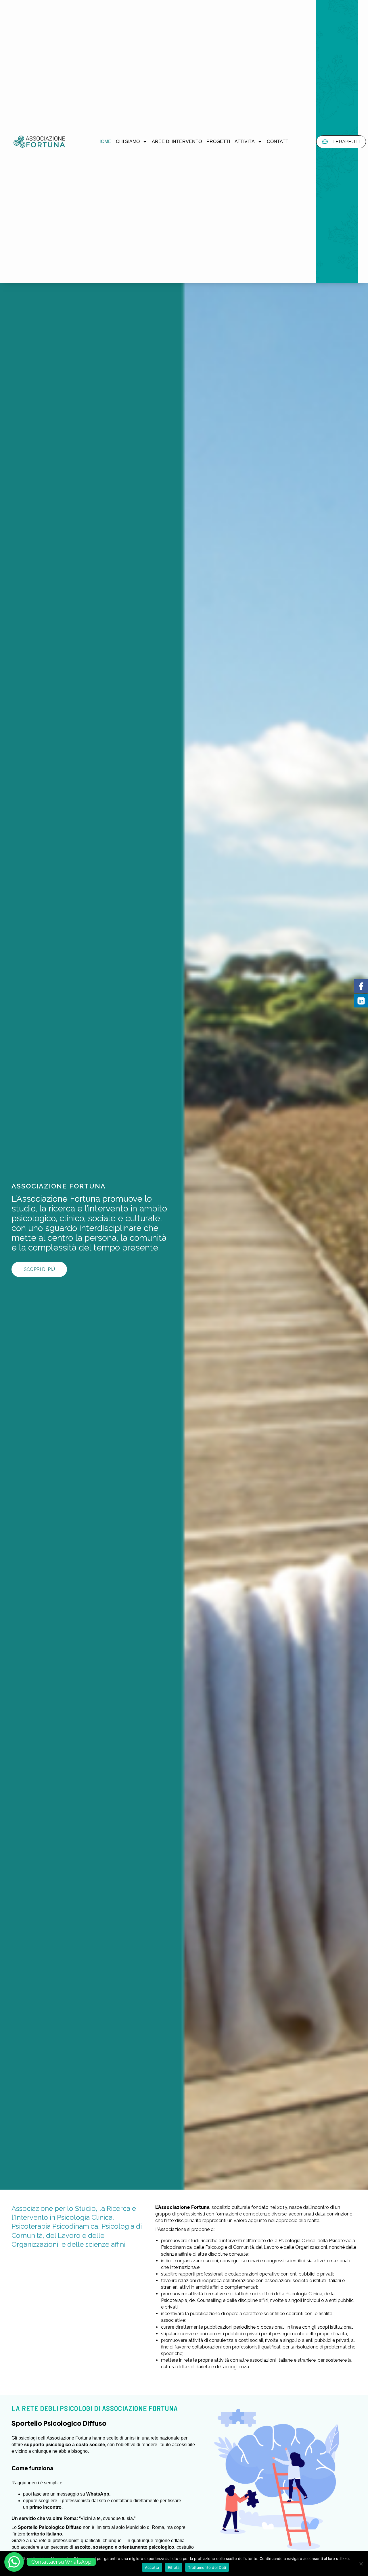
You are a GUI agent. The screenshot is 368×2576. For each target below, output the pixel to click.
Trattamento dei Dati (207, 2567)
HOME (104, 141)
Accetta (152, 2567)
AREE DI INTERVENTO (177, 141)
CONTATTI (278, 141)
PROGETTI (218, 141)
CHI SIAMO (128, 141)
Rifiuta (174, 2567)
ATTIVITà (245, 141)
